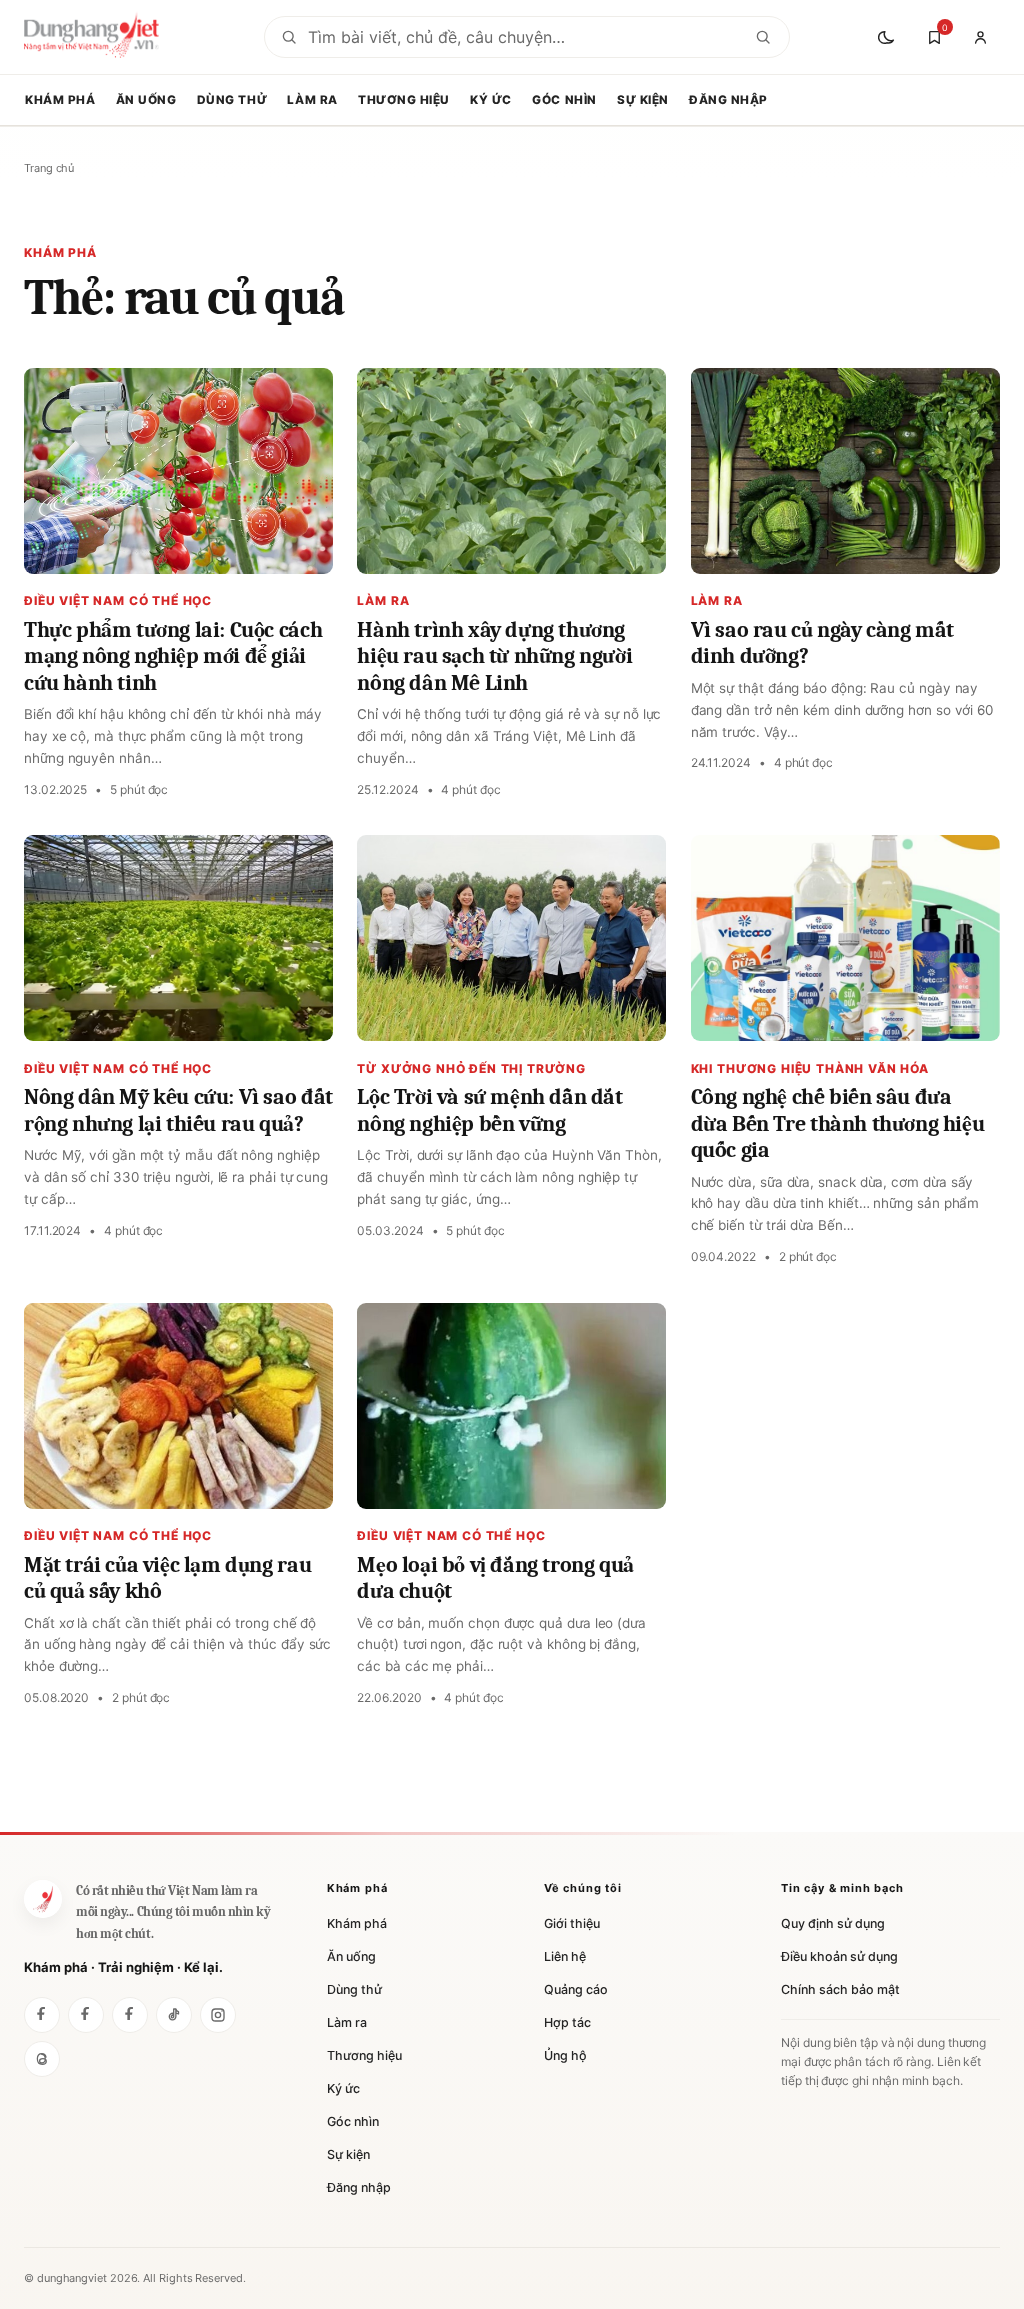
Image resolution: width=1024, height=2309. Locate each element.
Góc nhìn (564, 100)
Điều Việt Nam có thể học (118, 600)
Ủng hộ (565, 2055)
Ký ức (491, 100)
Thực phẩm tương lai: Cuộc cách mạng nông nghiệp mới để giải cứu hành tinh (173, 656)
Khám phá (60, 100)
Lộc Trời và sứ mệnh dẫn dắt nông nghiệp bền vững (489, 1110)
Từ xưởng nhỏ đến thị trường (471, 1068)
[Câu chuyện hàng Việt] (130, 2015)
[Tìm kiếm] (763, 37)
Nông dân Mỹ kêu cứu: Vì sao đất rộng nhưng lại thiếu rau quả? (178, 1110)
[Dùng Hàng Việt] (43, 1899)
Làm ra (312, 100)
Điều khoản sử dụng (839, 1956)
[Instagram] (218, 2015)
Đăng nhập (728, 100)
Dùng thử (232, 100)
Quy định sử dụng (833, 1923)
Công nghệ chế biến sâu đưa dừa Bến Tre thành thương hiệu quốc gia (838, 1123)
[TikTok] (174, 2015)
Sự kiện (643, 100)
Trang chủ (49, 168)
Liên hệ (565, 1956)
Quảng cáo (576, 1989)
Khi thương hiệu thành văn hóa (810, 1068)
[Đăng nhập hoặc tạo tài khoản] (980, 37)
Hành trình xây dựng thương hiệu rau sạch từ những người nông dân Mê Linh (494, 656)
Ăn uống (146, 100)
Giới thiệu (572, 1923)
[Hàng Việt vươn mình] (86, 2015)
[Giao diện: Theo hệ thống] (888, 37)
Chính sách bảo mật (840, 1989)
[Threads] (42, 2059)
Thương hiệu (404, 100)
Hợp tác (567, 2022)
